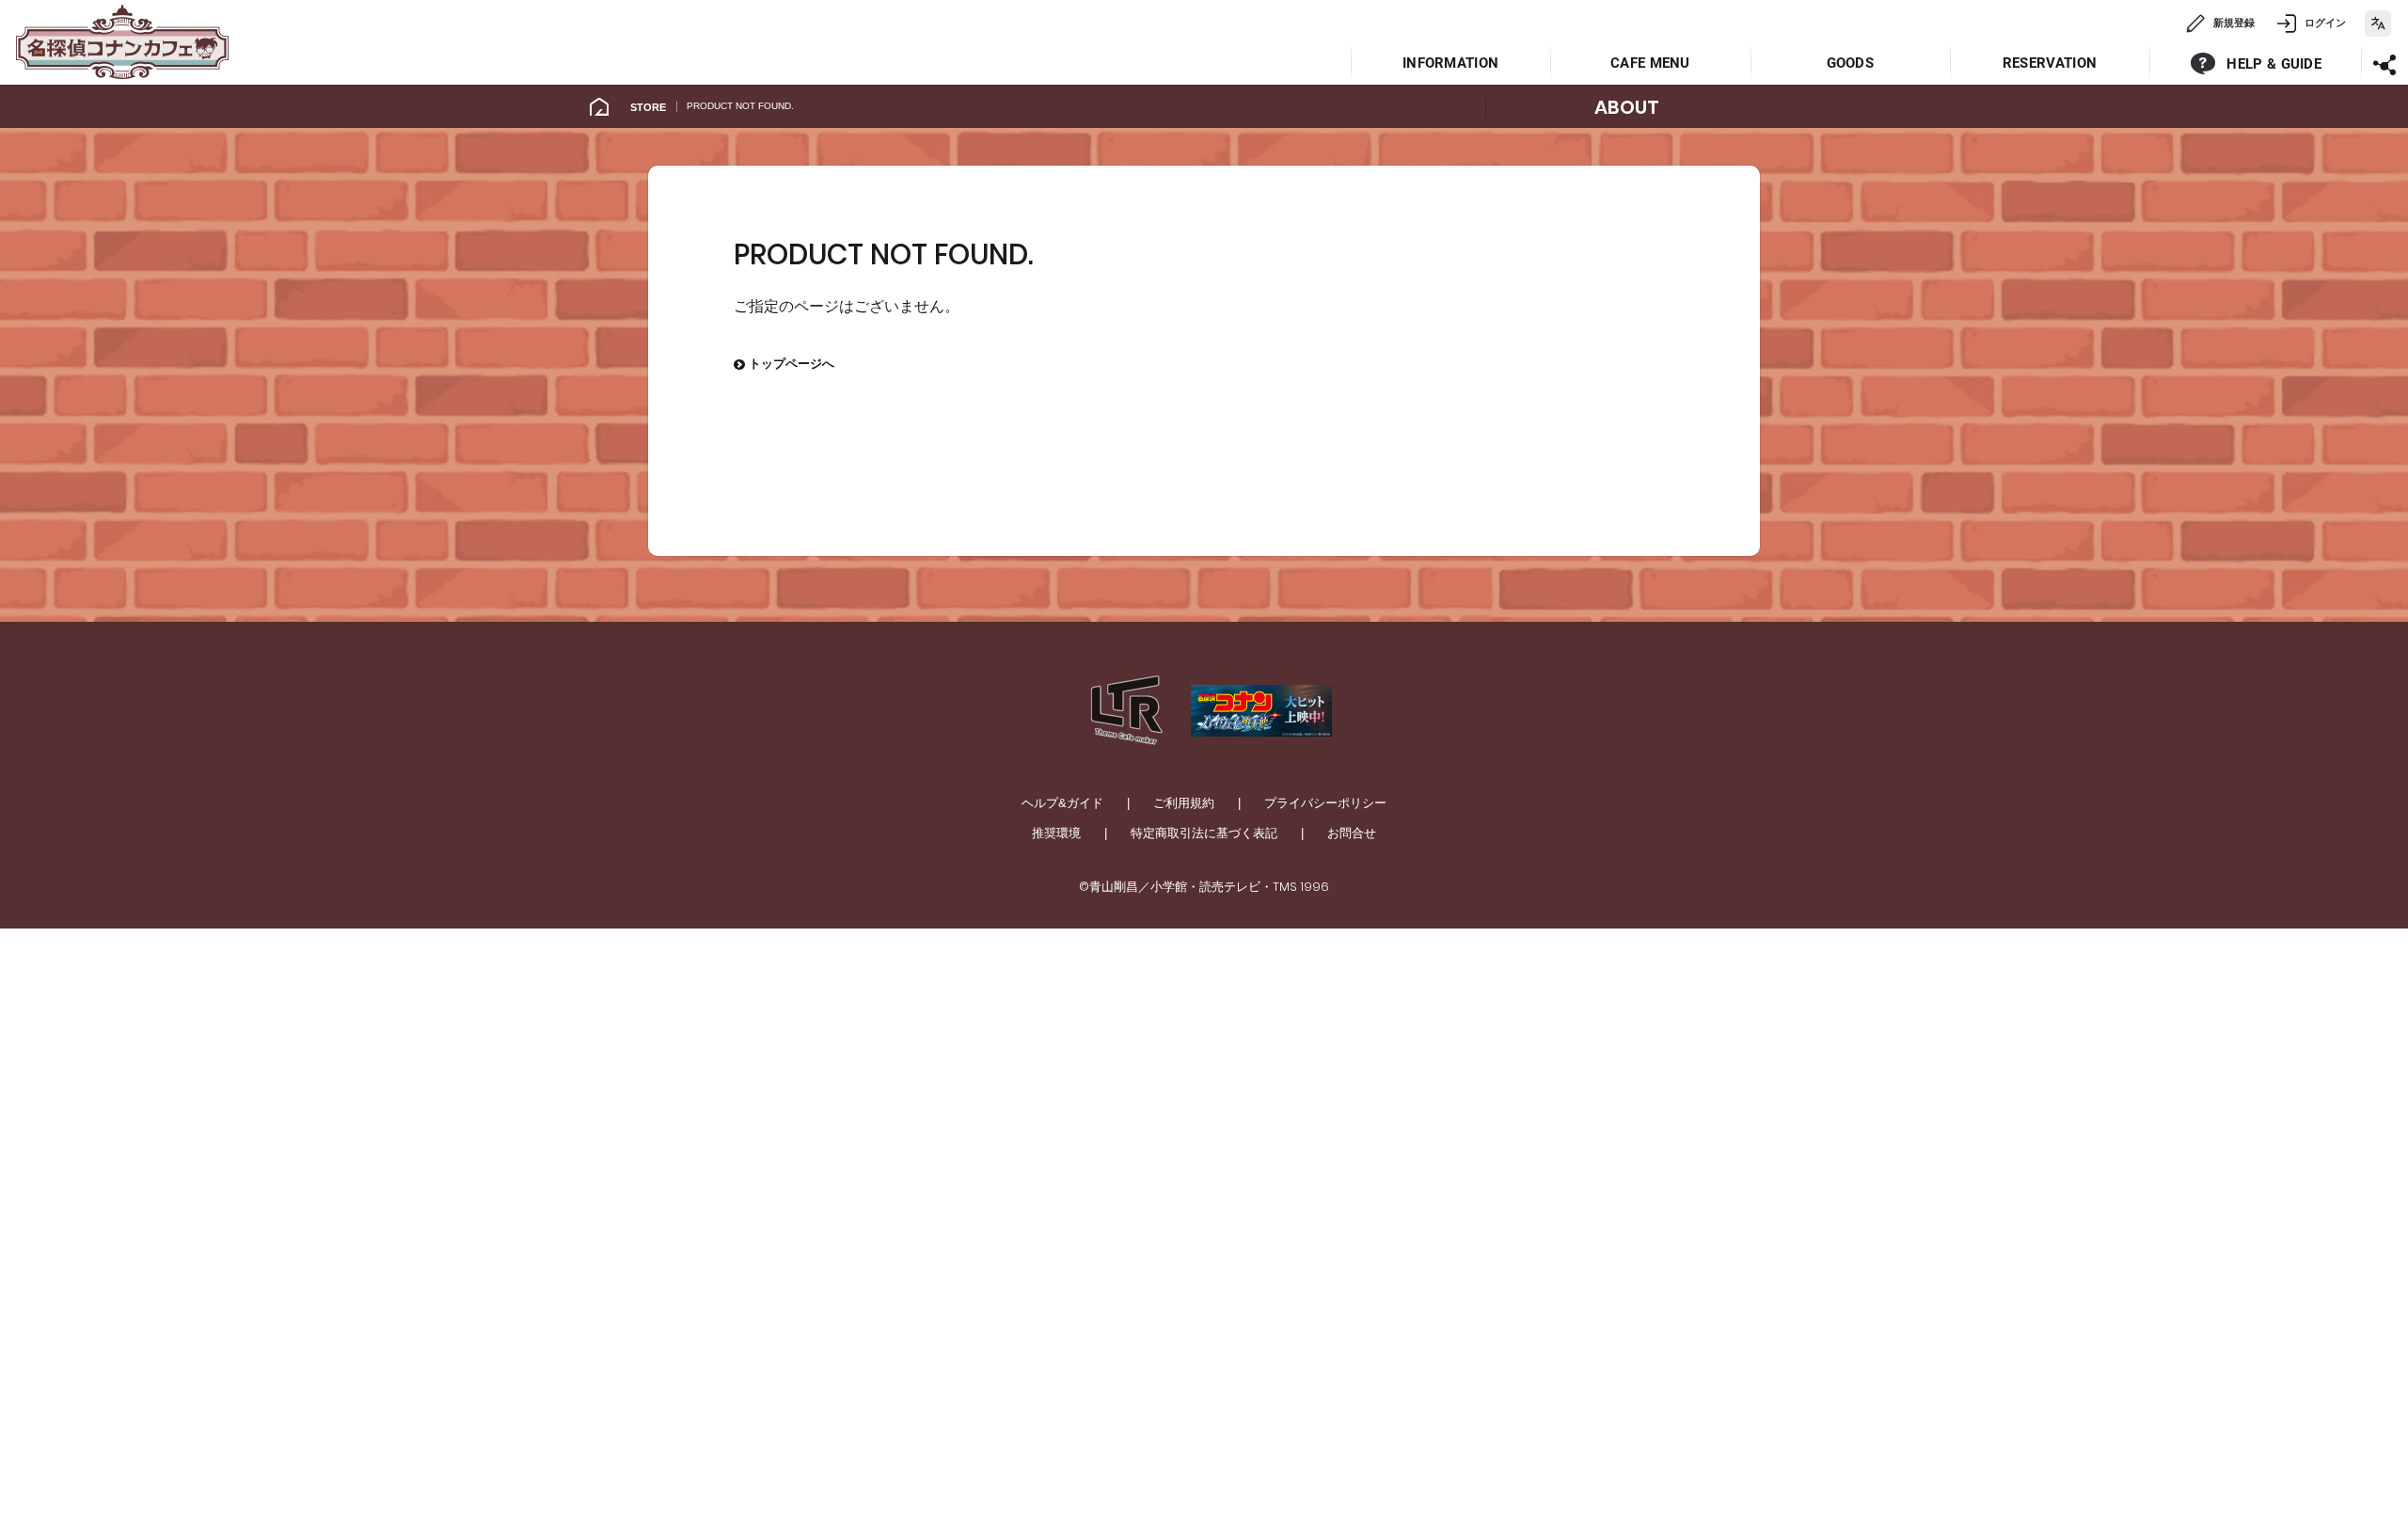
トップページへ (784, 364)
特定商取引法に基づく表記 (1204, 833)
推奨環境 (1056, 833)
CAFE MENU (1650, 63)
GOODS (1851, 63)
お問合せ (1352, 833)
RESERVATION (2050, 63)
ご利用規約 (1184, 803)
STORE (648, 107)
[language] (2378, 24)
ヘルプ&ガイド (1062, 803)
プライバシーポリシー (1325, 803)
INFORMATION (1450, 63)
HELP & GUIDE (2274, 64)
